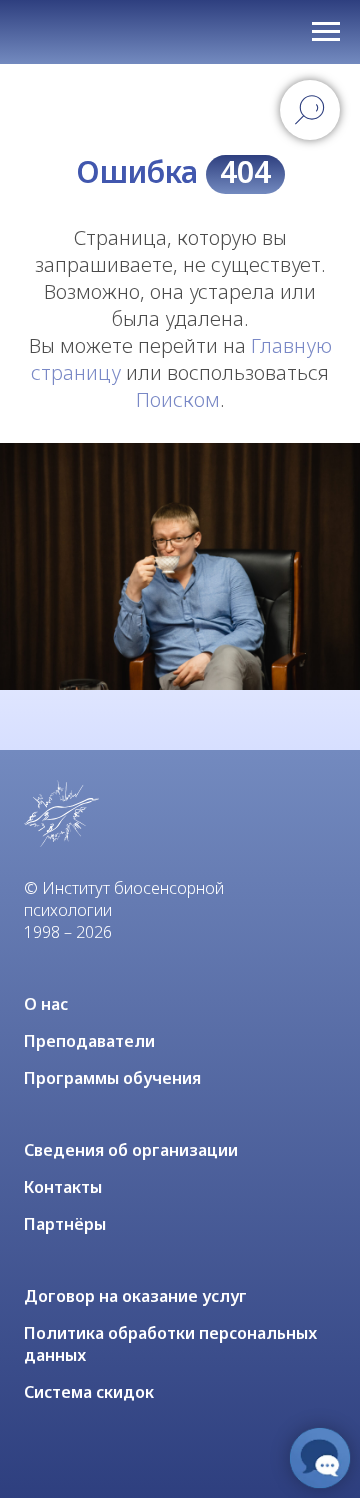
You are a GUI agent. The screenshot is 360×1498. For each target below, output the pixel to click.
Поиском (178, 399)
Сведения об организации (131, 1150)
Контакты (63, 1187)
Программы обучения (112, 1078)
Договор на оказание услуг (135, 1296)
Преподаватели (89, 1041)
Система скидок (89, 1392)
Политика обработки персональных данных (170, 1344)
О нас (46, 1004)
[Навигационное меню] (326, 32)
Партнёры (65, 1224)
